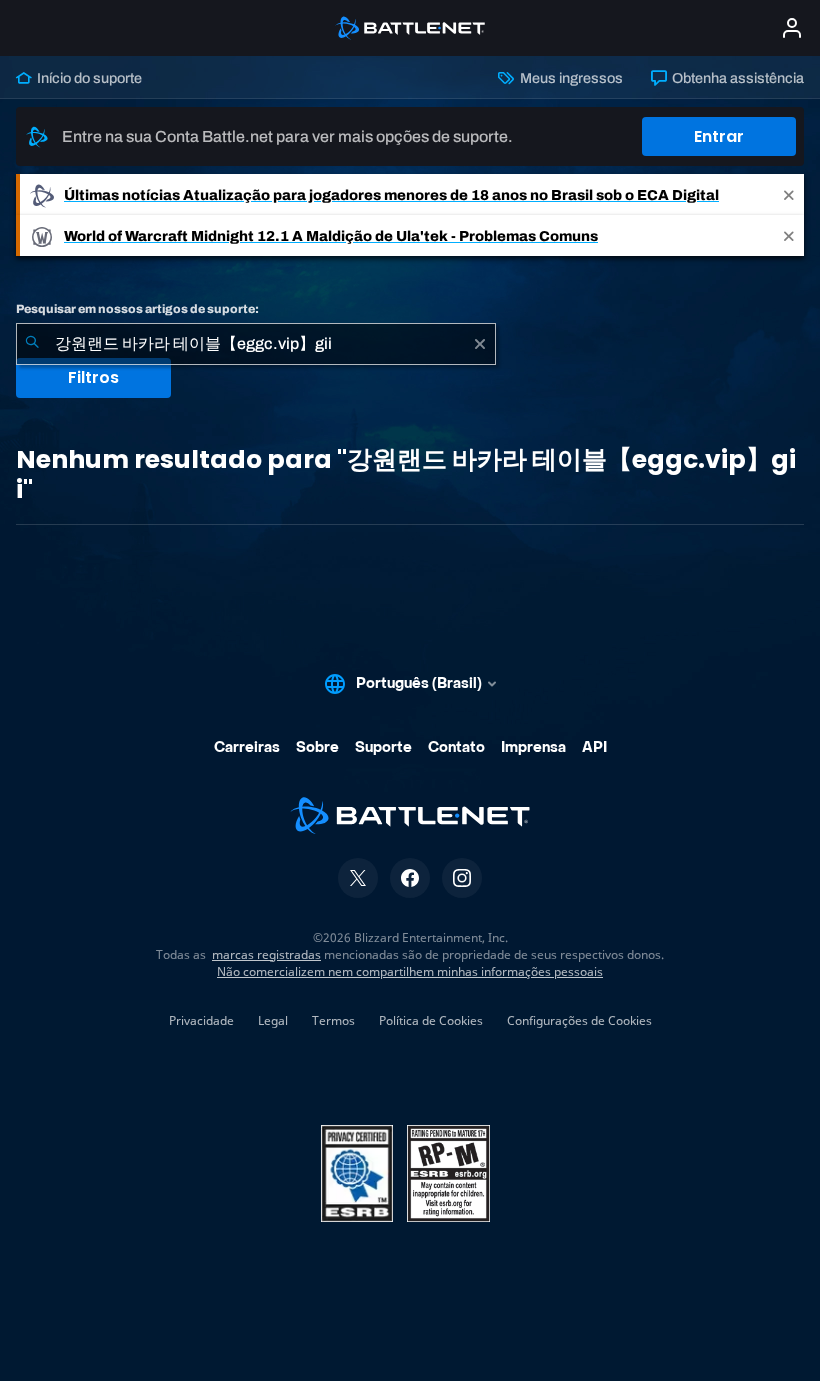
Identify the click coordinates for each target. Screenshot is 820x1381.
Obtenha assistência (736, 78)
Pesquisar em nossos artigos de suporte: (137, 309)
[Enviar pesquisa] (32, 344)
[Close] (789, 194)
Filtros (93, 377)
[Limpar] (480, 344)
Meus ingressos (569, 78)
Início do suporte (88, 78)
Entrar (719, 136)
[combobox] (256, 344)
